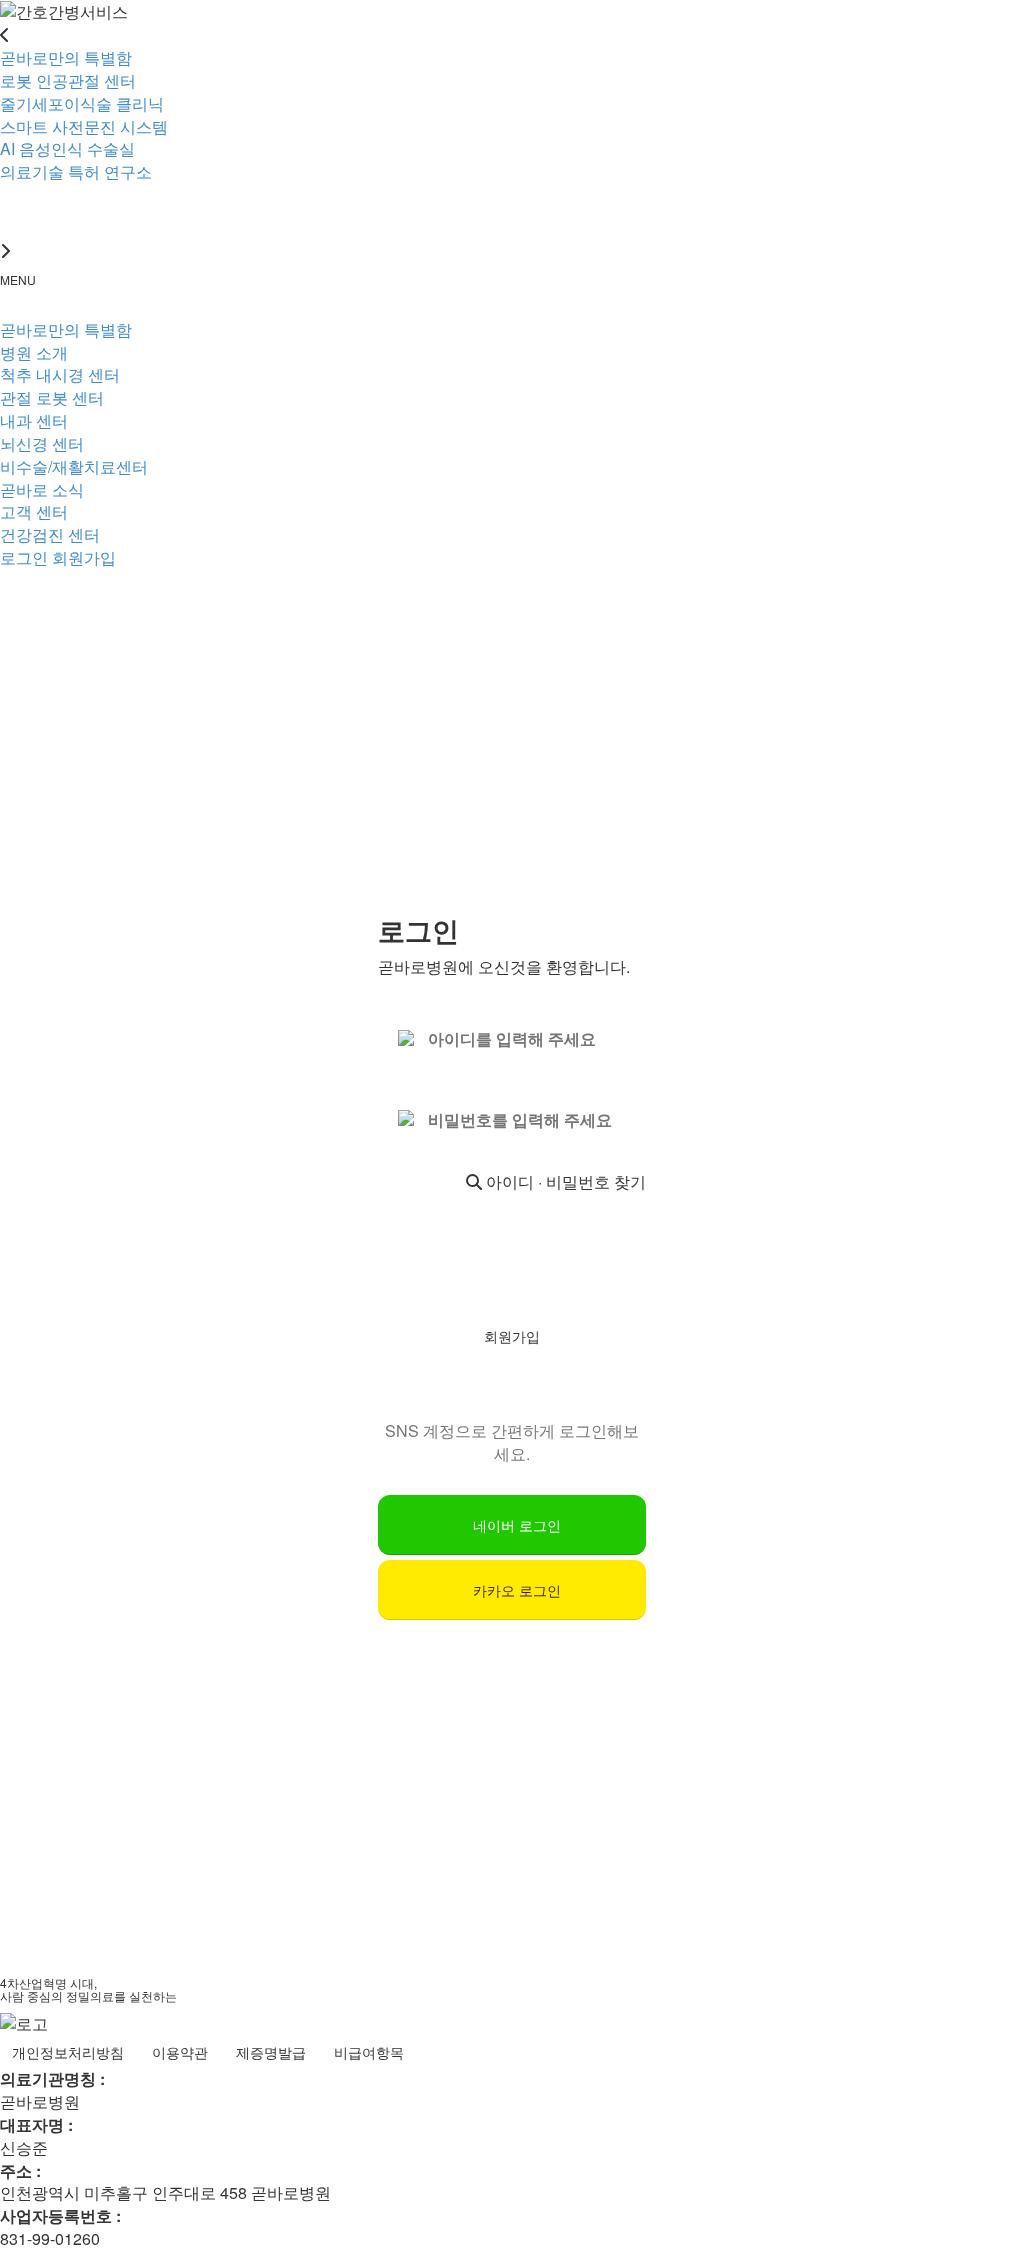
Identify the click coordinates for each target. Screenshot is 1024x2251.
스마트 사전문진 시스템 (84, 126)
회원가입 (84, 557)
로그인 (24, 557)
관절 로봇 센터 (52, 397)
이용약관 (180, 2052)
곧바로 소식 (42, 489)
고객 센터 (34, 511)
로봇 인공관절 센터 (68, 80)
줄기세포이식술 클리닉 (82, 103)
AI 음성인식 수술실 (67, 148)
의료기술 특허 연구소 (76, 171)
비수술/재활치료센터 (74, 466)
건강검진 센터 (50, 534)
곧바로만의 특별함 (66, 329)
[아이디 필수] (408, 1040)
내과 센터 (34, 420)
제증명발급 (271, 2052)
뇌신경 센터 (42, 443)
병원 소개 (34, 352)
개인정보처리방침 (68, 2052)
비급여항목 (369, 2052)
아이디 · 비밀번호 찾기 (564, 1182)
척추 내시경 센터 (60, 374)
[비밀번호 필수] (408, 1120)
